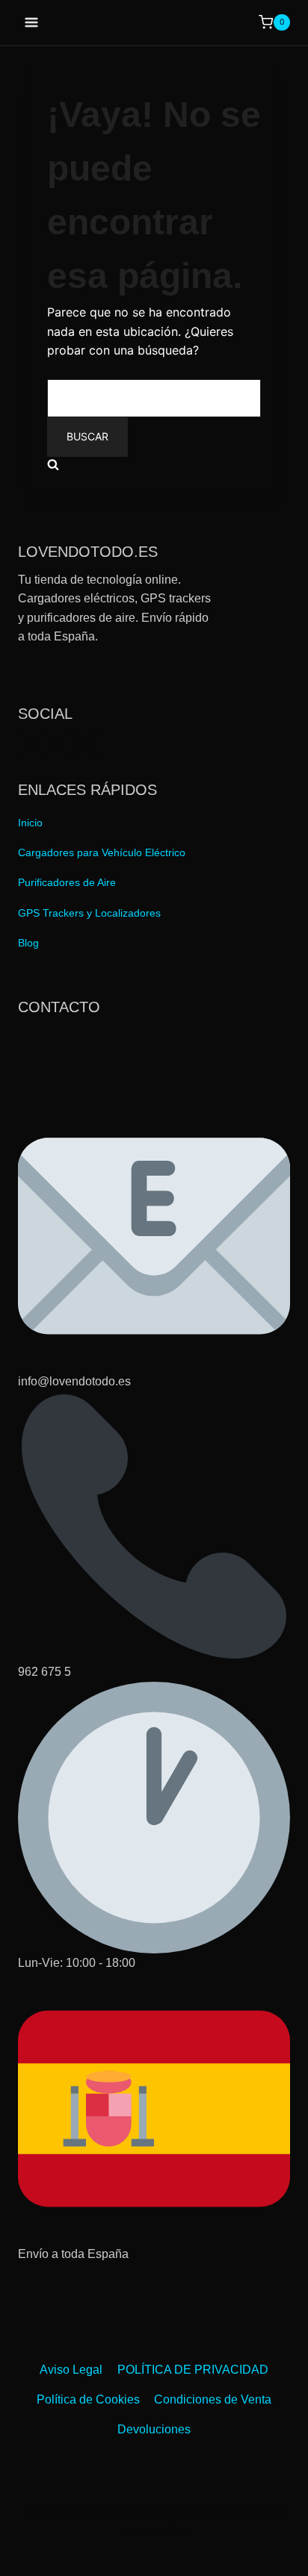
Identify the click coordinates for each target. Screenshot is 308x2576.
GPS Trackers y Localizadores (89, 913)
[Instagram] (85, 744)
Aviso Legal (71, 2370)
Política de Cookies (88, 2399)
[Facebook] (30, 744)
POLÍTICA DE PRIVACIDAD (193, 2370)
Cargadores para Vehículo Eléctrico (102, 852)
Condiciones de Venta (213, 2399)
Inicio (30, 823)
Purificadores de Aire (67, 882)
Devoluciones (154, 2429)
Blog (28, 943)
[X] (58, 744)
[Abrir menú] (32, 22)
